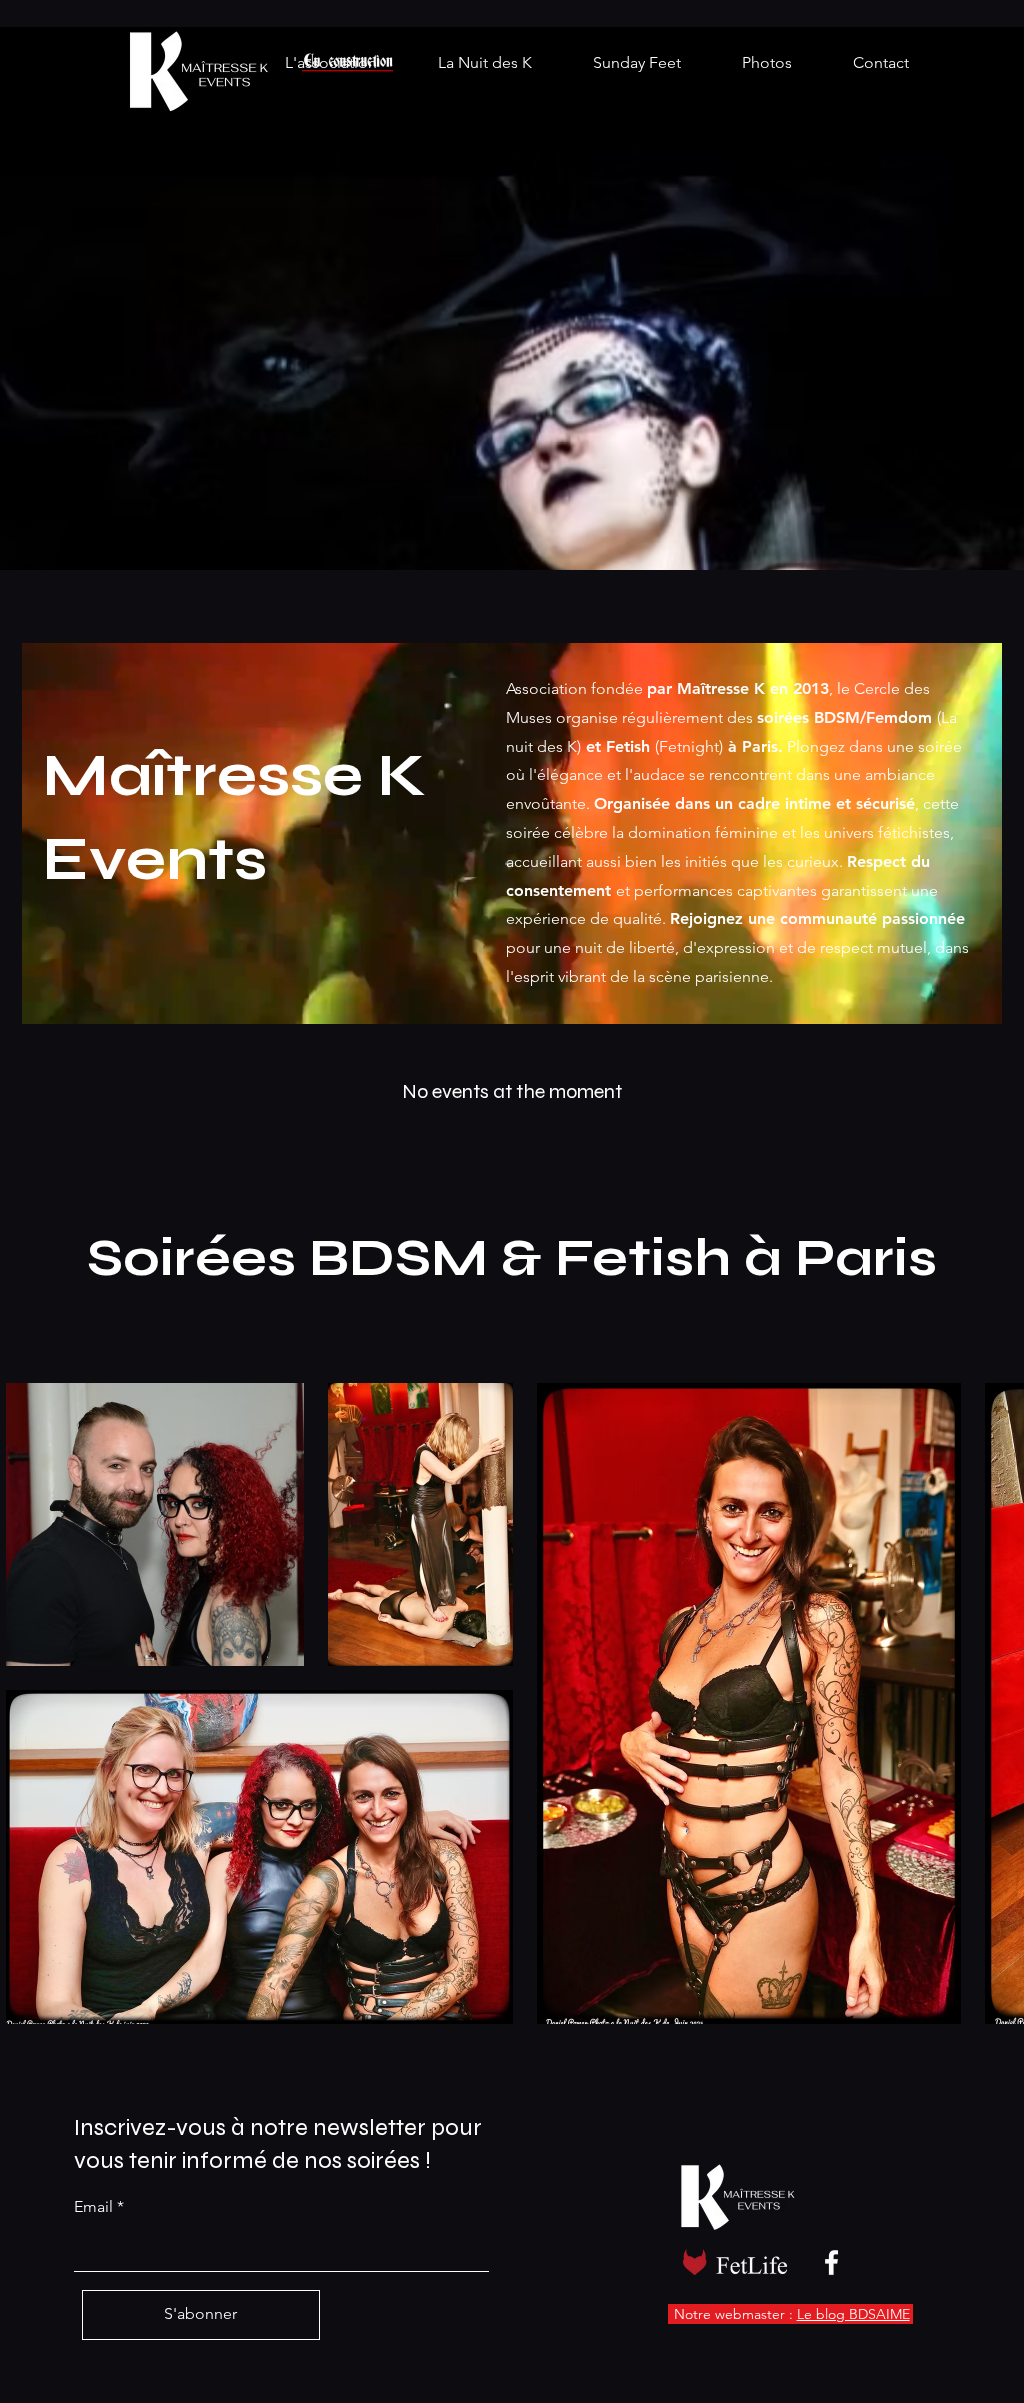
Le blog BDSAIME (853, 2314)
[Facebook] (831, 2262)
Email (93, 2207)
